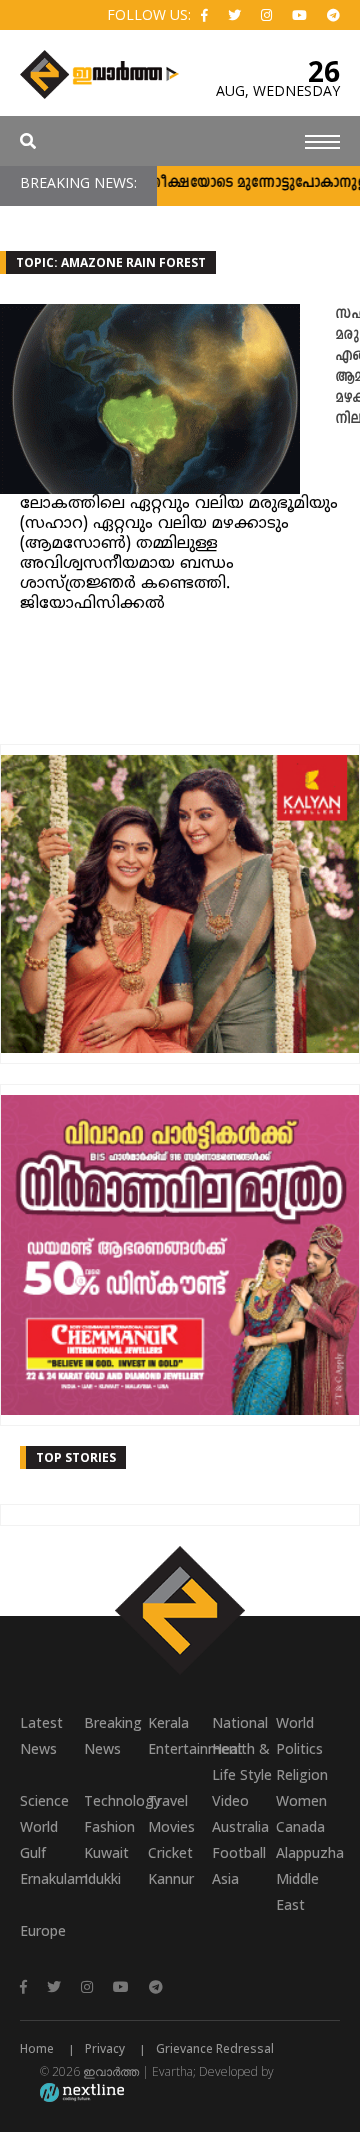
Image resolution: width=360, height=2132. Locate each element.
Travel (168, 1800)
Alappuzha (308, 1852)
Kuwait (106, 1852)
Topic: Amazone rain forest (111, 262)
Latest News (41, 1735)
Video (230, 1800)
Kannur (171, 1878)
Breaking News (113, 1735)
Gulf (33, 1852)
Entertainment (180, 1748)
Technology (116, 1800)
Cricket (170, 1852)
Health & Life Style (242, 1761)
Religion (302, 1774)
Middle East (297, 1891)
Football (239, 1852)
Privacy (105, 2048)
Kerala (168, 1722)
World (295, 1722)
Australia (240, 1826)
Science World (44, 1813)
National (240, 1722)
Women (301, 1800)
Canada (300, 1826)
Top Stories (76, 1457)
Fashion (109, 1826)
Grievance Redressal (215, 2048)
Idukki (102, 1878)
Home (37, 2048)
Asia (225, 1878)
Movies (171, 1826)
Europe (43, 1930)
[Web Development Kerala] (82, 2091)
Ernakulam (52, 1878)
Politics (299, 1748)
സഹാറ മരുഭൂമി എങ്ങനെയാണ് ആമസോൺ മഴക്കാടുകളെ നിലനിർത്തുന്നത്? (347, 367)
